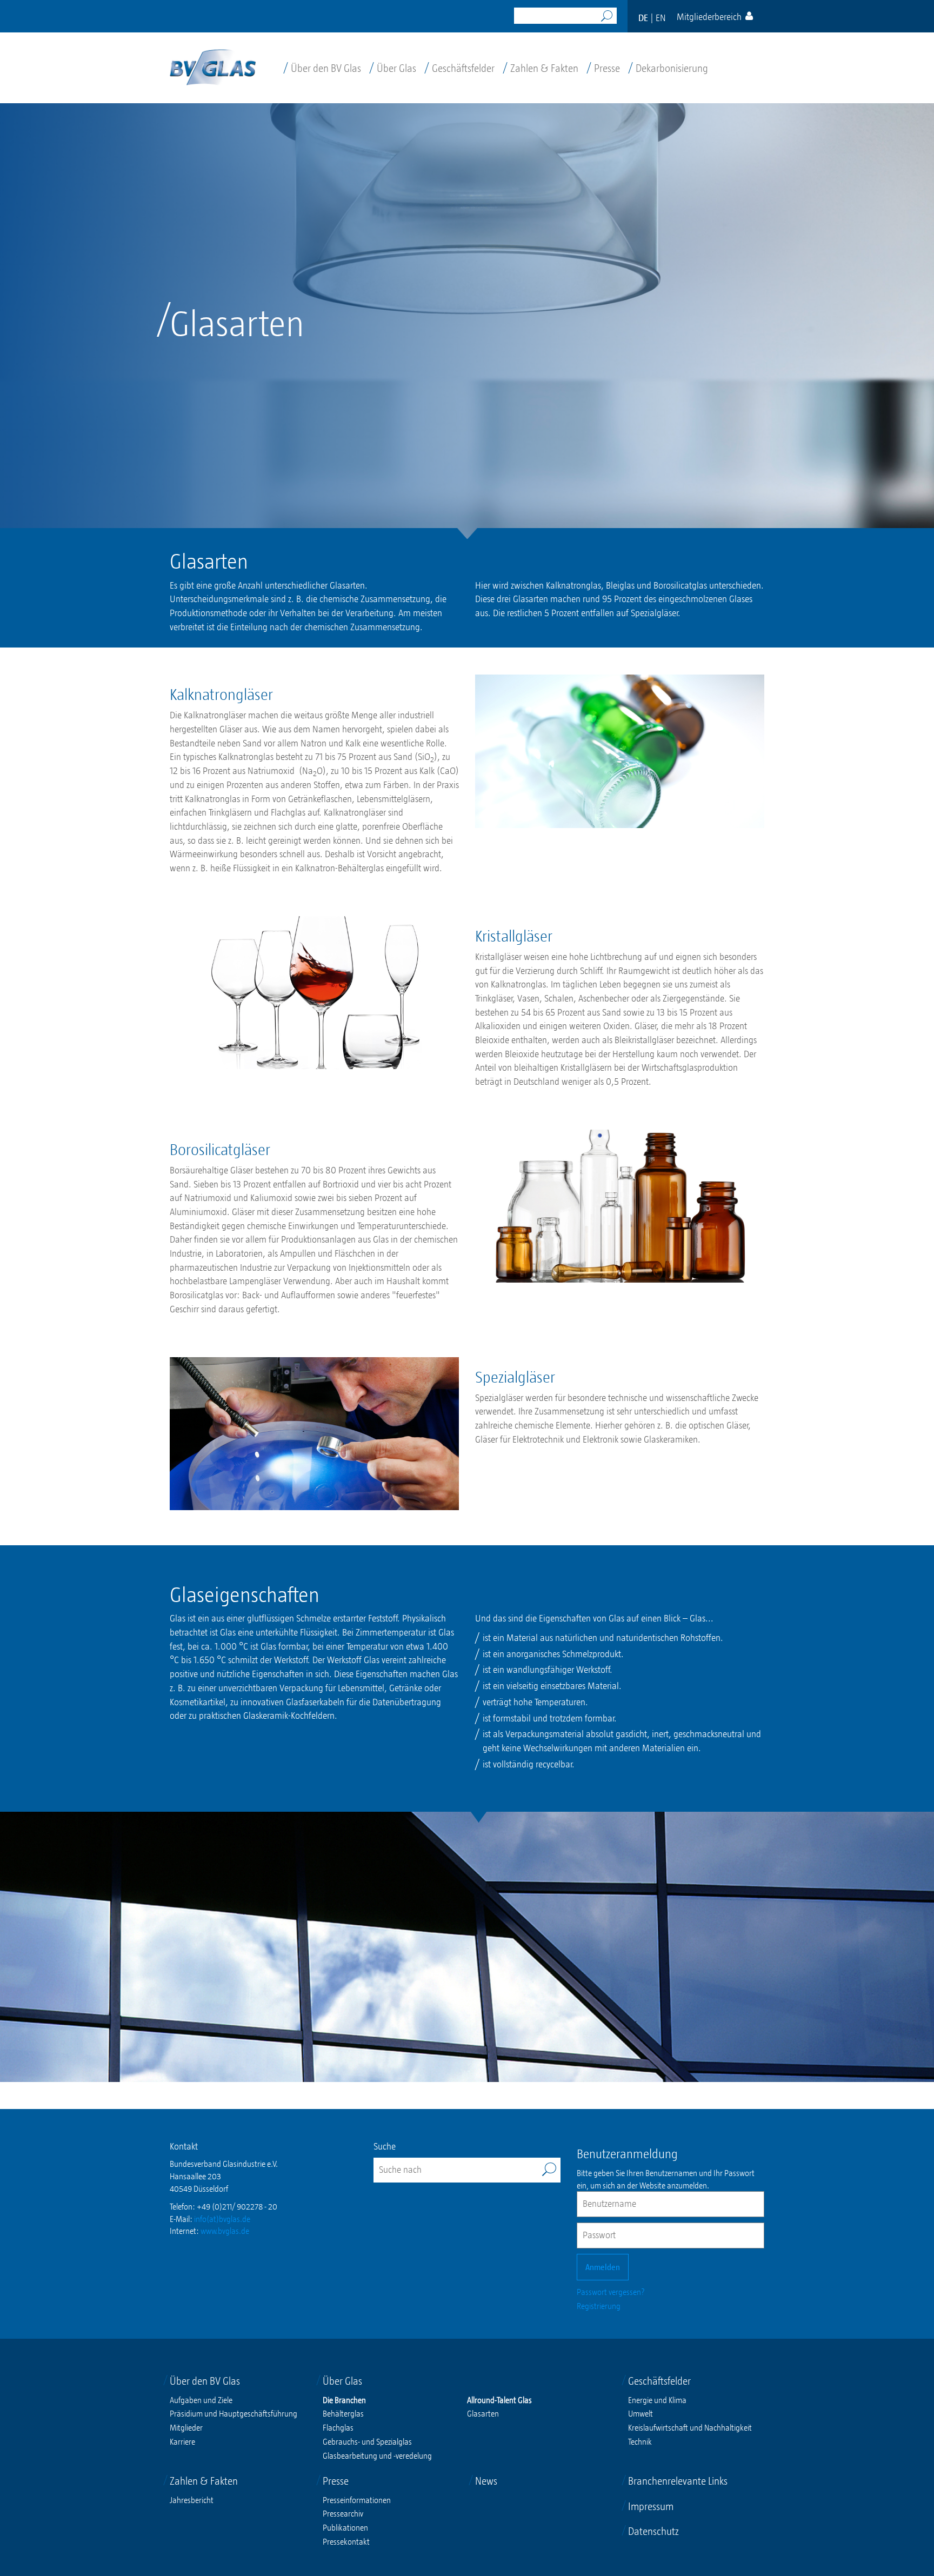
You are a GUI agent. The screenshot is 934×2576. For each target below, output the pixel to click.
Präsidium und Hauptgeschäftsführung (234, 2413)
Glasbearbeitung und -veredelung (377, 2455)
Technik (640, 2441)
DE (643, 18)
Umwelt (641, 2413)
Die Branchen (344, 2400)
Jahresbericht (192, 2500)
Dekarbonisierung (668, 68)
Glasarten (483, 2413)
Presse (603, 68)
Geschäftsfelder (459, 68)
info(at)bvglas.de (222, 2219)
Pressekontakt (346, 2541)
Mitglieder (186, 2427)
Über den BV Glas (322, 68)
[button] (715, 16)
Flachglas (338, 2427)
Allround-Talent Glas (499, 2400)
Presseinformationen (357, 2500)
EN (661, 18)
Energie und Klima (657, 2400)
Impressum (651, 2506)
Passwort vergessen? (611, 2292)
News (486, 2481)
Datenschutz (653, 2531)
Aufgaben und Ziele (201, 2400)
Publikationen (345, 2527)
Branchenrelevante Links (678, 2481)
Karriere (182, 2441)
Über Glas (393, 68)
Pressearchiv (343, 2513)
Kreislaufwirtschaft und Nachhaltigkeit (690, 2427)
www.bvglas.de (225, 2231)
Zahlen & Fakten (541, 68)
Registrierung (599, 2306)
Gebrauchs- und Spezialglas (367, 2441)
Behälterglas (343, 2413)
